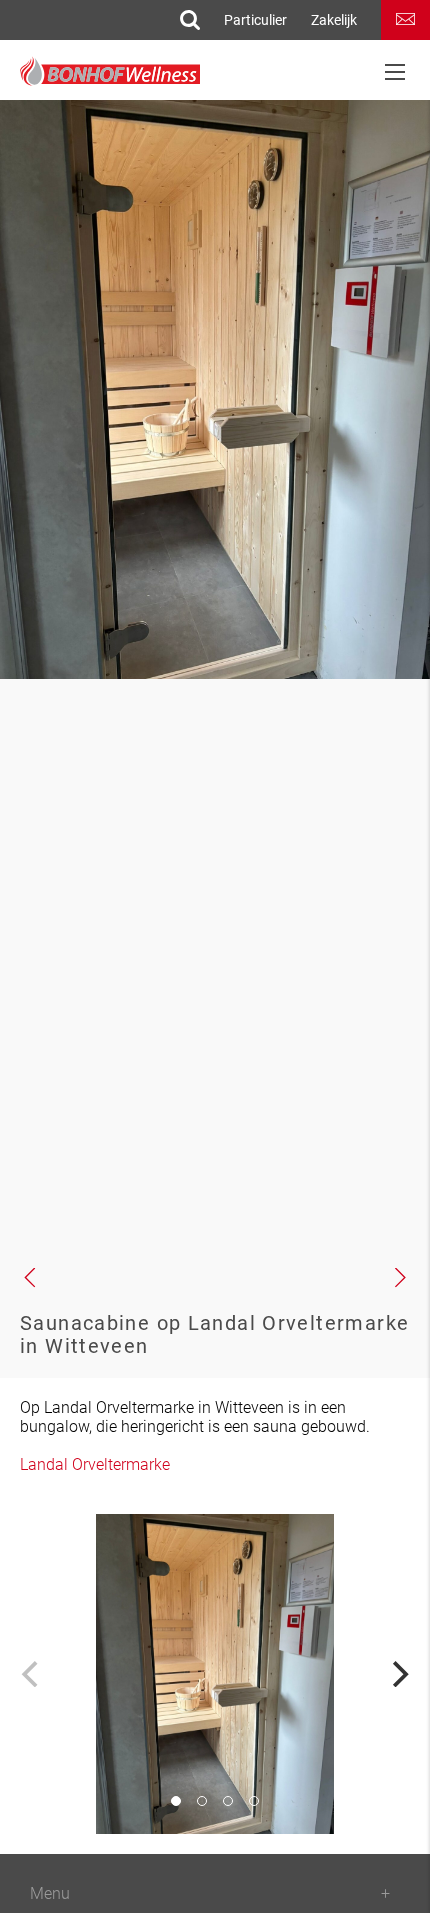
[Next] (398, 1674)
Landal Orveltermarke (95, 1464)
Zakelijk (334, 20)
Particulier (255, 20)
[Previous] (32, 1674)
